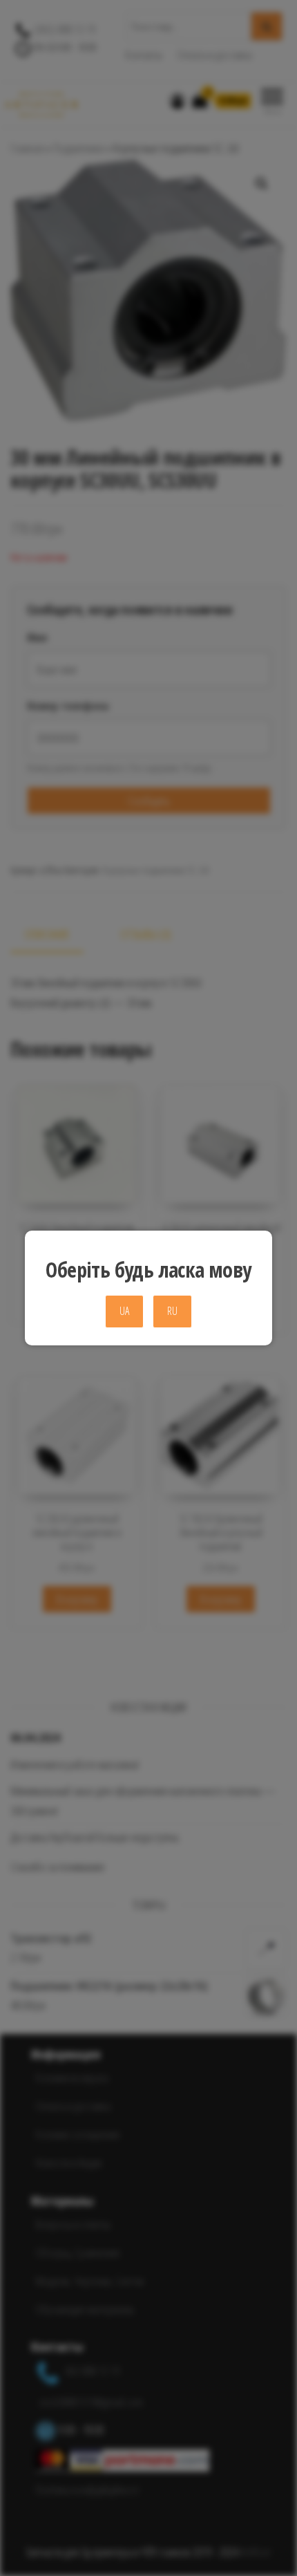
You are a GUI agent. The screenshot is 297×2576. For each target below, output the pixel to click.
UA (124, 1311)
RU (172, 1311)
